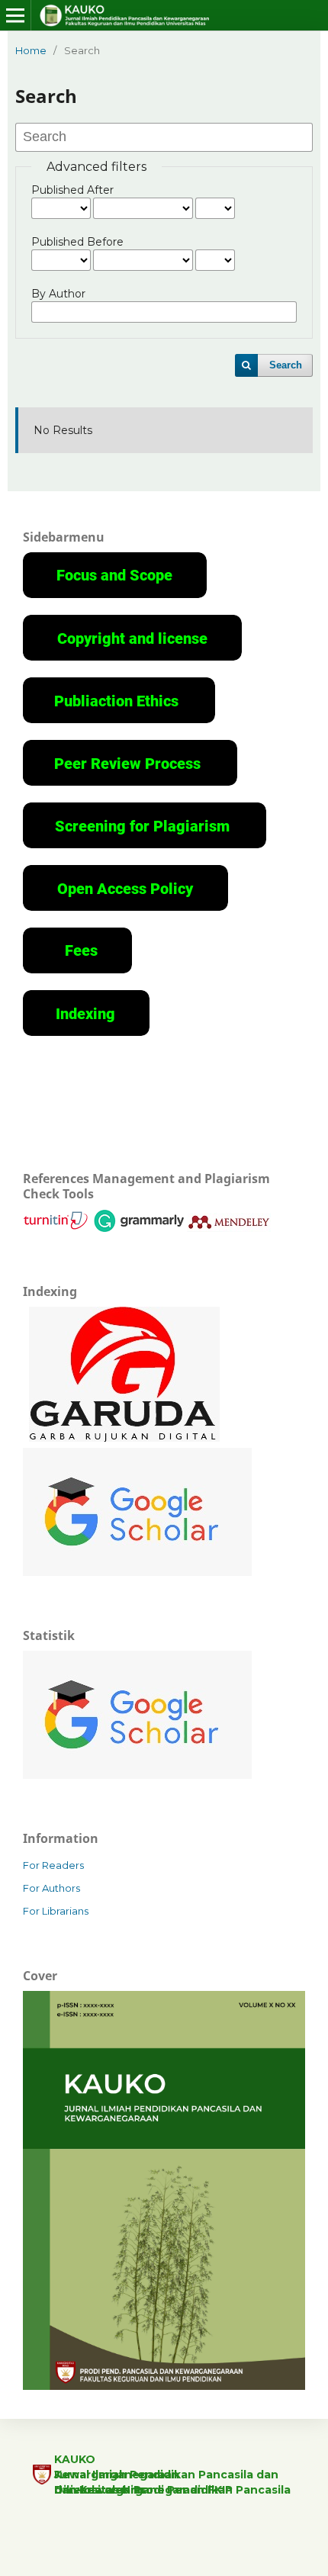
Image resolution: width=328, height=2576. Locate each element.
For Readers (53, 1865)
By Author (58, 294)
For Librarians (56, 1911)
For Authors (51, 1888)
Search (286, 365)
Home (31, 50)
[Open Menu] (15, 15)
